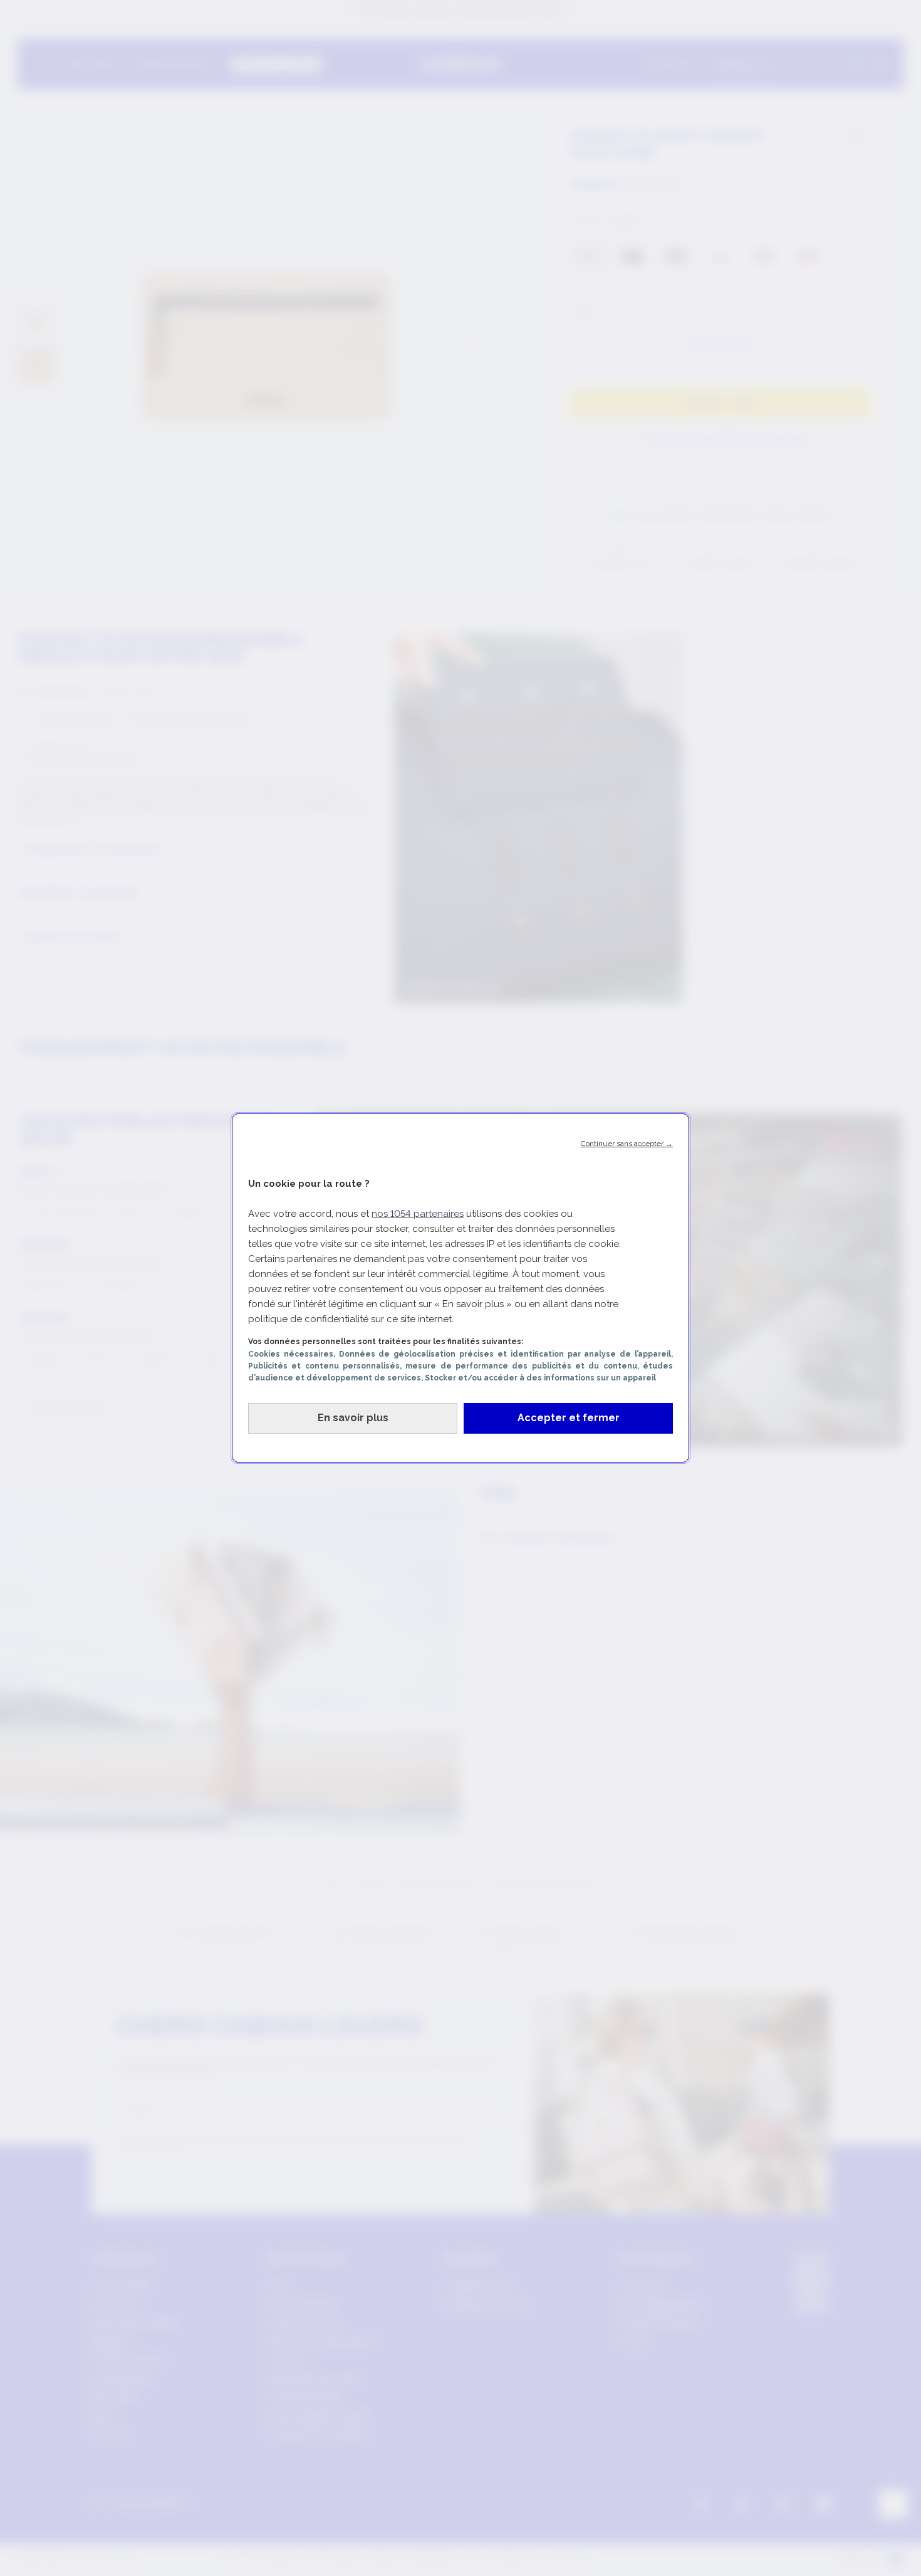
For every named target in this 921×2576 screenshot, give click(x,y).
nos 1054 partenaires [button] (418, 1214)
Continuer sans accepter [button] (627, 1144)
